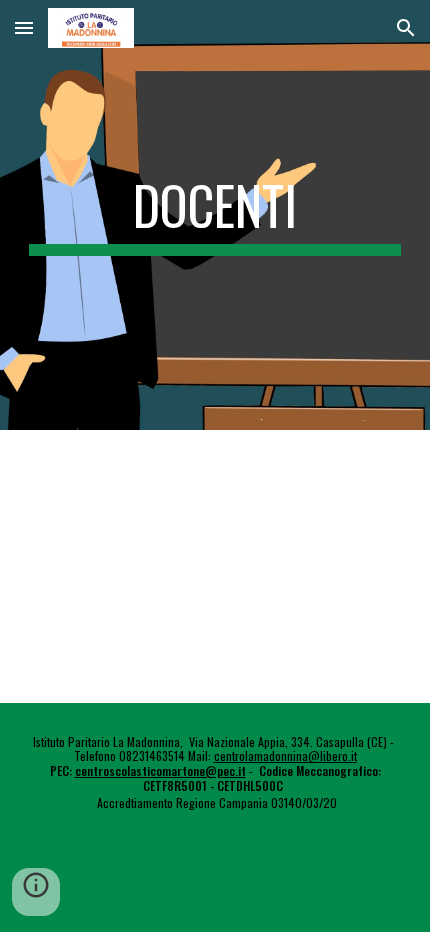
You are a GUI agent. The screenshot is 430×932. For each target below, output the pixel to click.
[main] (215, 215)
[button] (24, 27)
